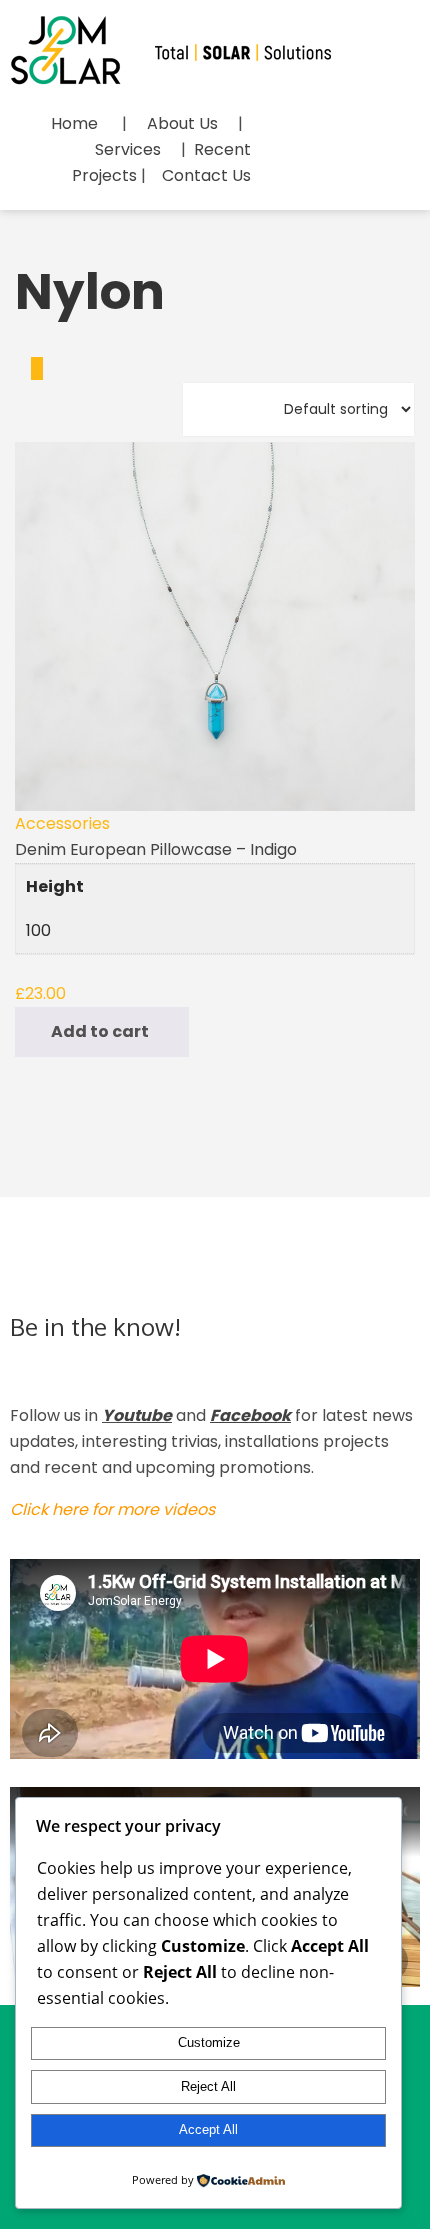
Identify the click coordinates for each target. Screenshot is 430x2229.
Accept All (208, 2129)
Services (128, 149)
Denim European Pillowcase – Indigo (156, 849)
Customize (209, 2042)
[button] (102, 1032)
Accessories (62, 823)
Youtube (137, 1415)
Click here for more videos (112, 1509)
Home (74, 123)
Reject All (208, 2086)
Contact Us (206, 175)
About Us (182, 123)
